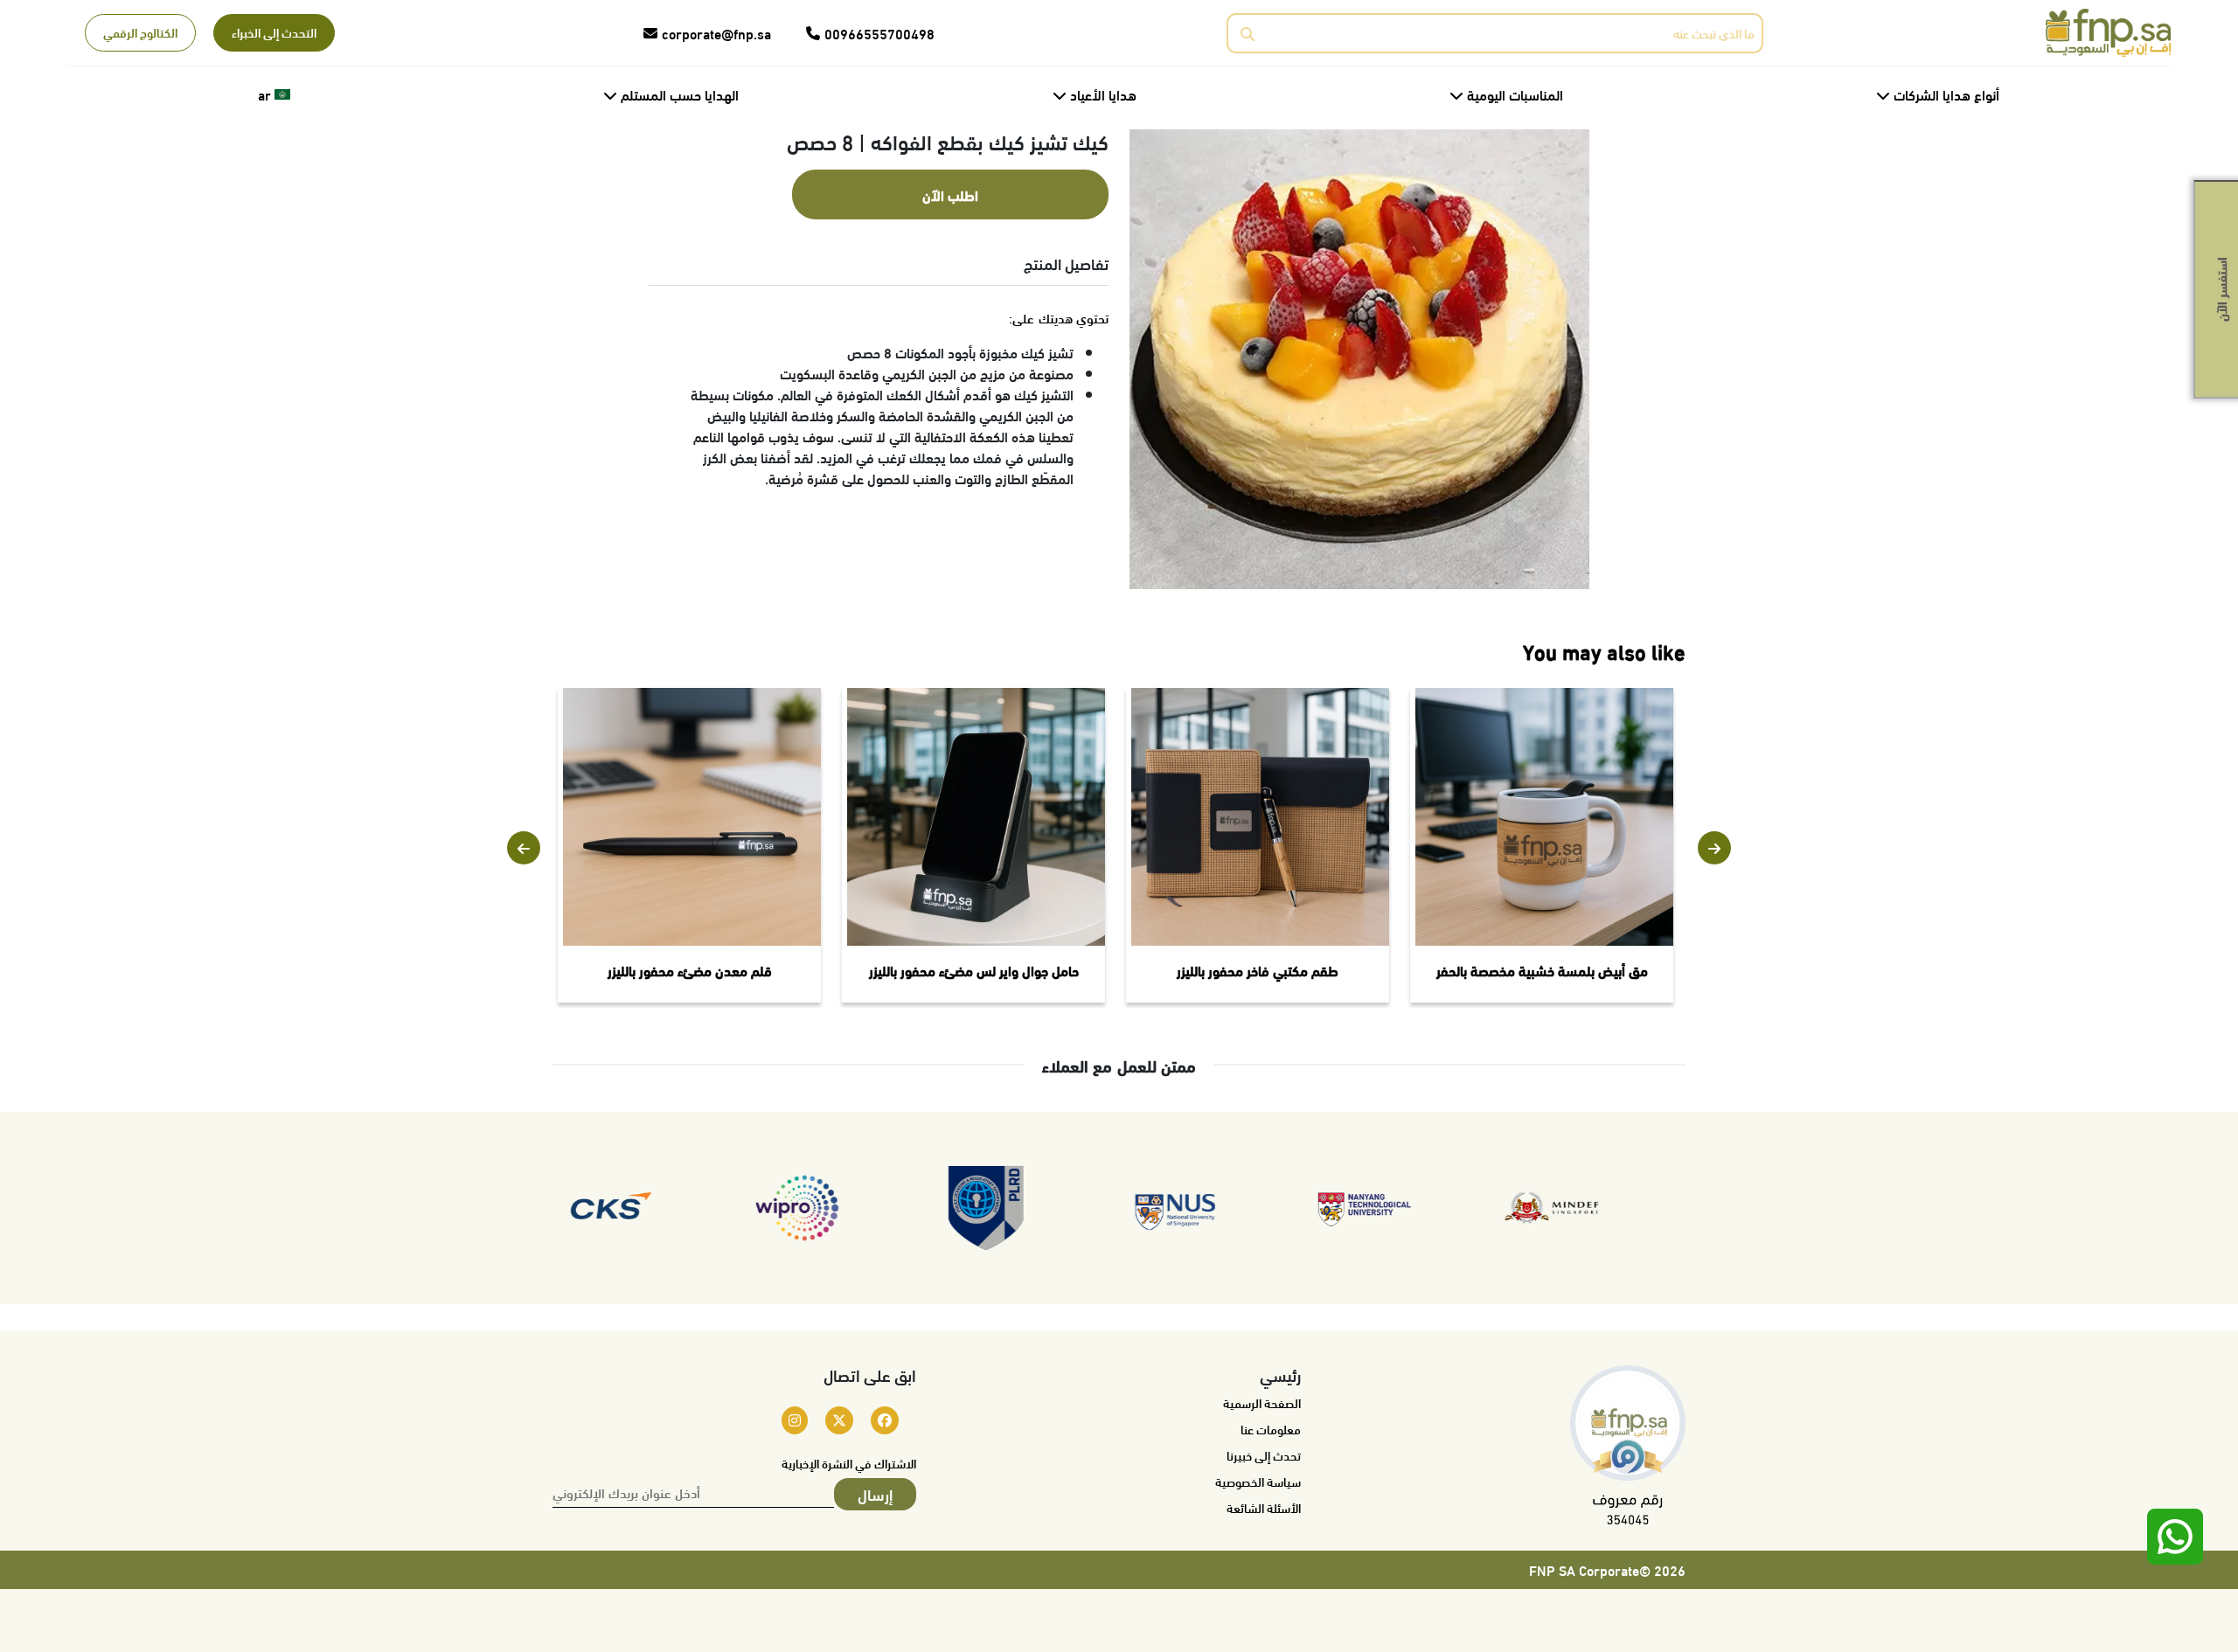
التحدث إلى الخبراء (274, 32)
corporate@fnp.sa (716, 33)
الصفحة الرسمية (1262, 1403)
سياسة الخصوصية (1258, 1482)
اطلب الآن (950, 194)
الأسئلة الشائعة (1264, 1508)
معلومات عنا (1271, 1429)
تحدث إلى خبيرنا (1264, 1455)
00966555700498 (879, 33)
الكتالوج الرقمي (140, 32)
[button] (524, 848)
